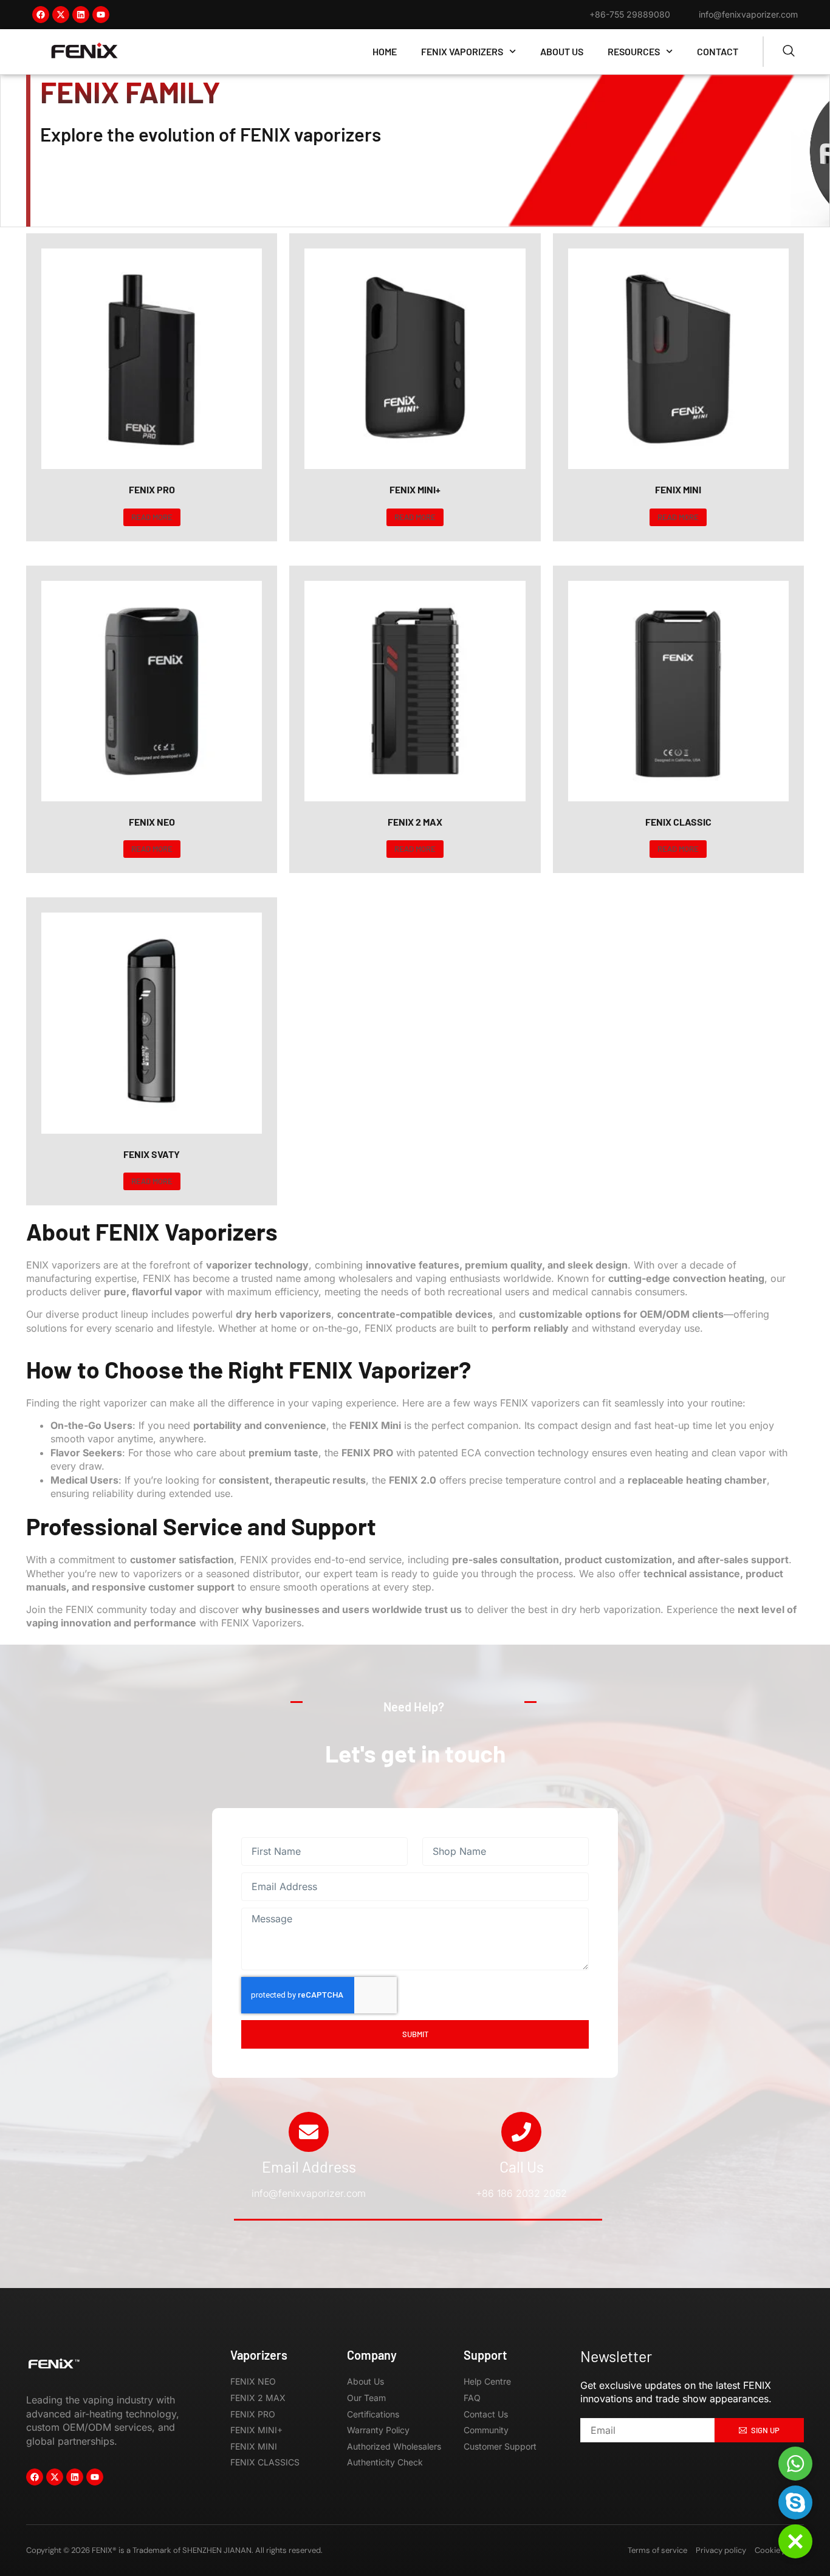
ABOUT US (562, 51)
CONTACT (718, 51)
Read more (152, 517)
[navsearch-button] (789, 52)
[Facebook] (41, 15)
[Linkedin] (81, 15)
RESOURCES (634, 51)
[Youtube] (101, 15)
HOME (385, 51)
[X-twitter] (61, 15)
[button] (795, 2541)
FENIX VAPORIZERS (462, 51)
